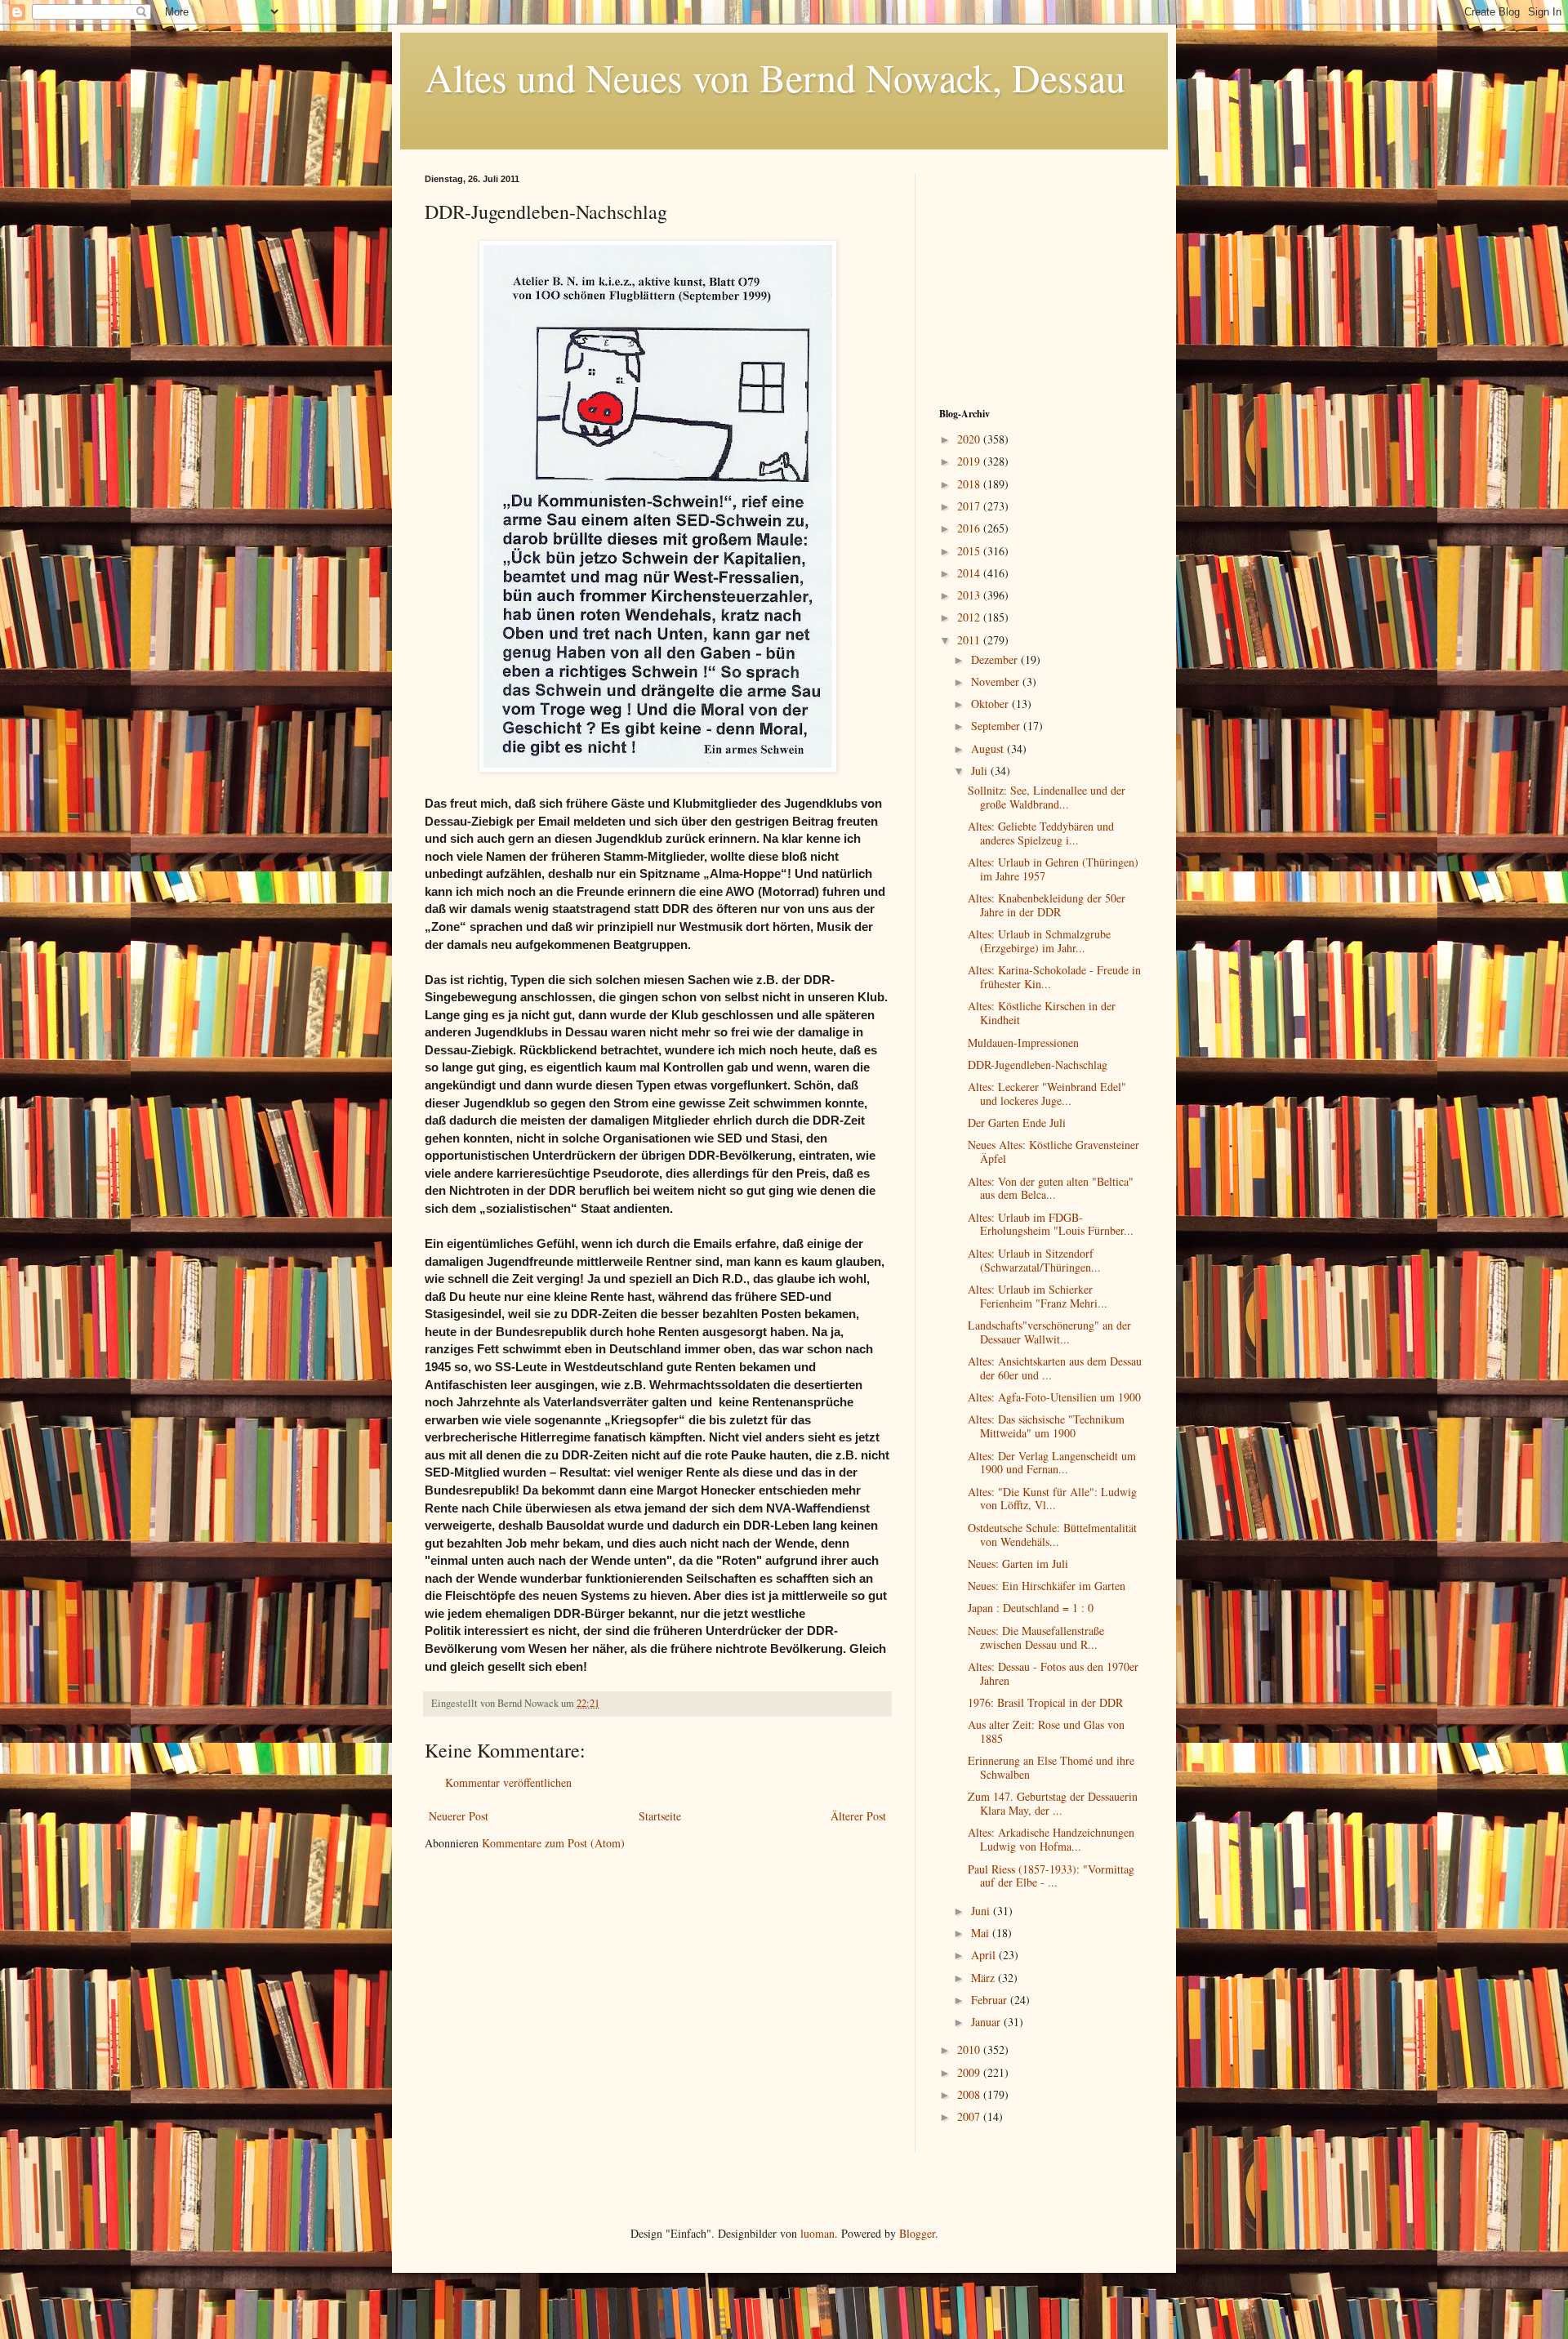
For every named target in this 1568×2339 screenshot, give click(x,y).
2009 (970, 2072)
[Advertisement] (1041, 276)
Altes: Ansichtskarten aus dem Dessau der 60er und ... (1055, 1368)
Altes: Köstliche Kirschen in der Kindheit (1042, 1013)
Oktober (991, 704)
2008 (970, 2094)
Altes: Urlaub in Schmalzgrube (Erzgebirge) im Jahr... (1039, 941)
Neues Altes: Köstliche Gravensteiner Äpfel (1053, 1152)
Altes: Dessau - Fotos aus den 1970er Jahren (1053, 1673)
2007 (970, 2116)
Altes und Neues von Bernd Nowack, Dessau (775, 77)
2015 (970, 551)
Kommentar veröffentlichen (508, 1782)
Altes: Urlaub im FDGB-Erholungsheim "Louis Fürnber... (1051, 1224)
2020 (970, 439)
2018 (970, 484)
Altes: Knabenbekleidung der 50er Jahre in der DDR (1047, 905)
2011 (970, 640)
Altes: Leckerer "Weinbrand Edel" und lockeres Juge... (1047, 1094)
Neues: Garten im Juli (1018, 1564)
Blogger (917, 2233)
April (985, 1955)
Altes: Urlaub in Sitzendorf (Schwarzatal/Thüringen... (1034, 1260)
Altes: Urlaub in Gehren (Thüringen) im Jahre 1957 (1053, 869)
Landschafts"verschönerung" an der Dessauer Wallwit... (1049, 1332)
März (984, 1978)
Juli (981, 771)
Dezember (996, 659)
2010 (970, 2049)
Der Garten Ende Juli (1017, 1123)
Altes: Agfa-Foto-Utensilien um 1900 (1054, 1397)
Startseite (660, 1816)
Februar (991, 2000)
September (997, 726)
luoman (817, 2233)
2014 (970, 573)
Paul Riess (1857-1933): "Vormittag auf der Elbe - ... (1051, 1876)
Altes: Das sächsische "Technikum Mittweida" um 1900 (1046, 1426)
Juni (982, 1911)
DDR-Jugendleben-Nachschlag (1038, 1065)
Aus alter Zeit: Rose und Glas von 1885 (1046, 1731)
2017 (970, 506)
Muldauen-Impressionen (1023, 1043)
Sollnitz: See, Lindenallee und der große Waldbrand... (1047, 797)
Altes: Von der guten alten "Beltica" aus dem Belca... (1051, 1188)
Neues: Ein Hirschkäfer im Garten (1047, 1586)
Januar (987, 2022)
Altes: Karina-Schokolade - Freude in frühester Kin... (1054, 977)
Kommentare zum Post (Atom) (553, 1843)
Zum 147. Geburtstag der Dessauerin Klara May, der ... (1053, 1803)
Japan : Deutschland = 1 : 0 (1031, 1608)
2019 (970, 461)
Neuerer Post (459, 1816)
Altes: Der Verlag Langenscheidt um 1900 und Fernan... (1052, 1463)
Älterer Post (858, 1816)
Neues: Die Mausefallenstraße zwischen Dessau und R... (1036, 1637)
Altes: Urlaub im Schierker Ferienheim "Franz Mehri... (1038, 1296)
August (989, 748)
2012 (970, 617)
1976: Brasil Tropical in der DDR (1045, 1702)
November (997, 682)
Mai (982, 1933)
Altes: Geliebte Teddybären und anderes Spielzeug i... (1041, 833)
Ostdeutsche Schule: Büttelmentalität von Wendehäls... (1052, 1535)
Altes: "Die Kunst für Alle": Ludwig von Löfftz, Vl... (1052, 1499)
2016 (970, 528)
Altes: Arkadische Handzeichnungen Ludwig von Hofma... (1051, 1839)
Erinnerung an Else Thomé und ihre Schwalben (1051, 1767)
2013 (970, 595)
